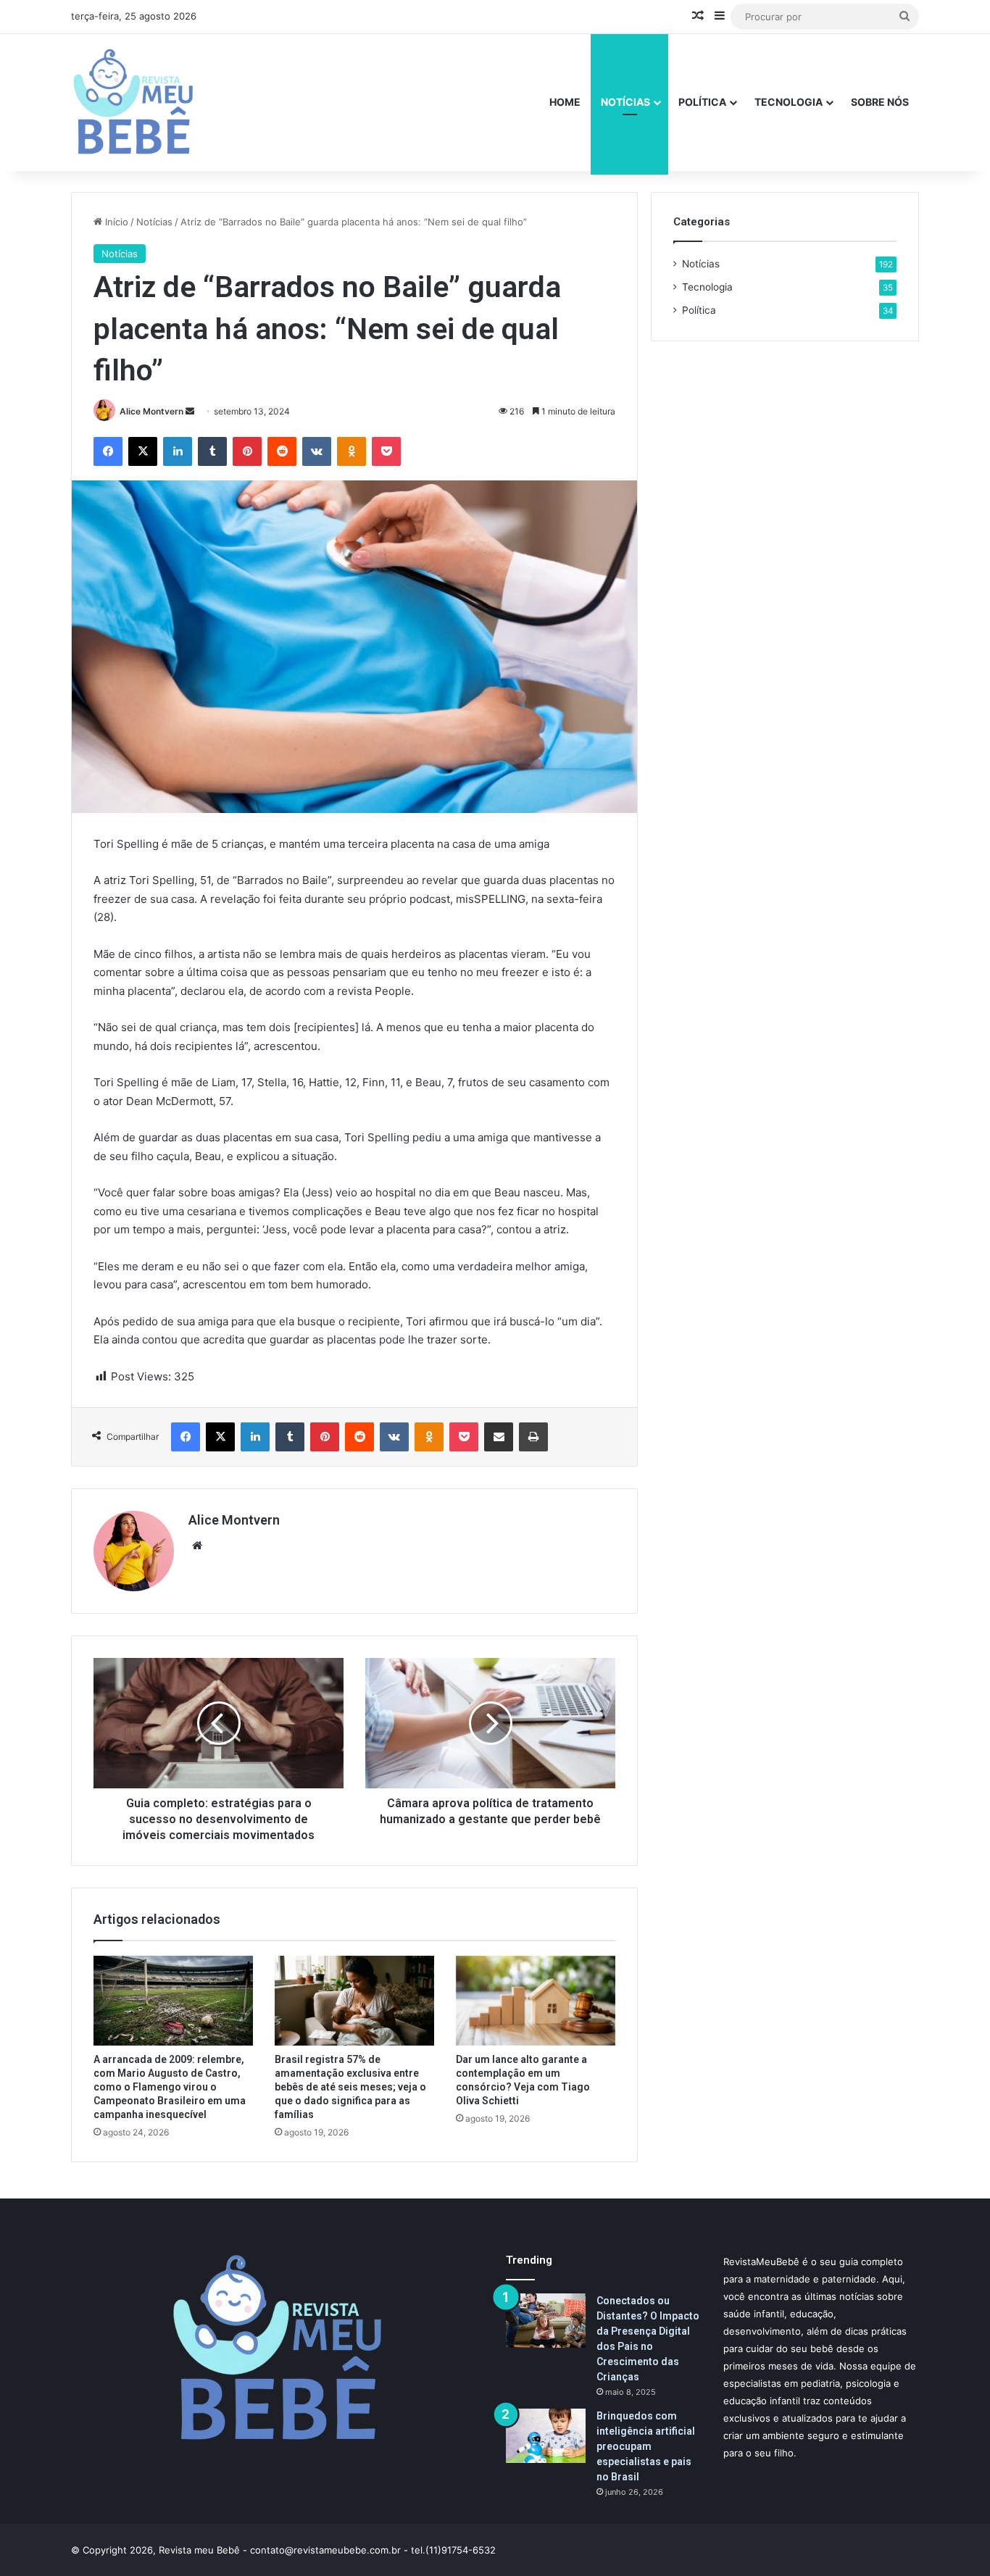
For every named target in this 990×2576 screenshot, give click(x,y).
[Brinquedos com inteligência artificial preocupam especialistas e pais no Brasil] (546, 2436)
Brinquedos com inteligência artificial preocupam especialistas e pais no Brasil (646, 2446)
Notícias (625, 102)
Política (702, 102)
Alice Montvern (151, 411)
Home (565, 102)
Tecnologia (789, 102)
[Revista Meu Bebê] (133, 102)
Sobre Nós (880, 102)
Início (115, 222)
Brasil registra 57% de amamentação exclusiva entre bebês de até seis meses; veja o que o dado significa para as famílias (350, 2087)
